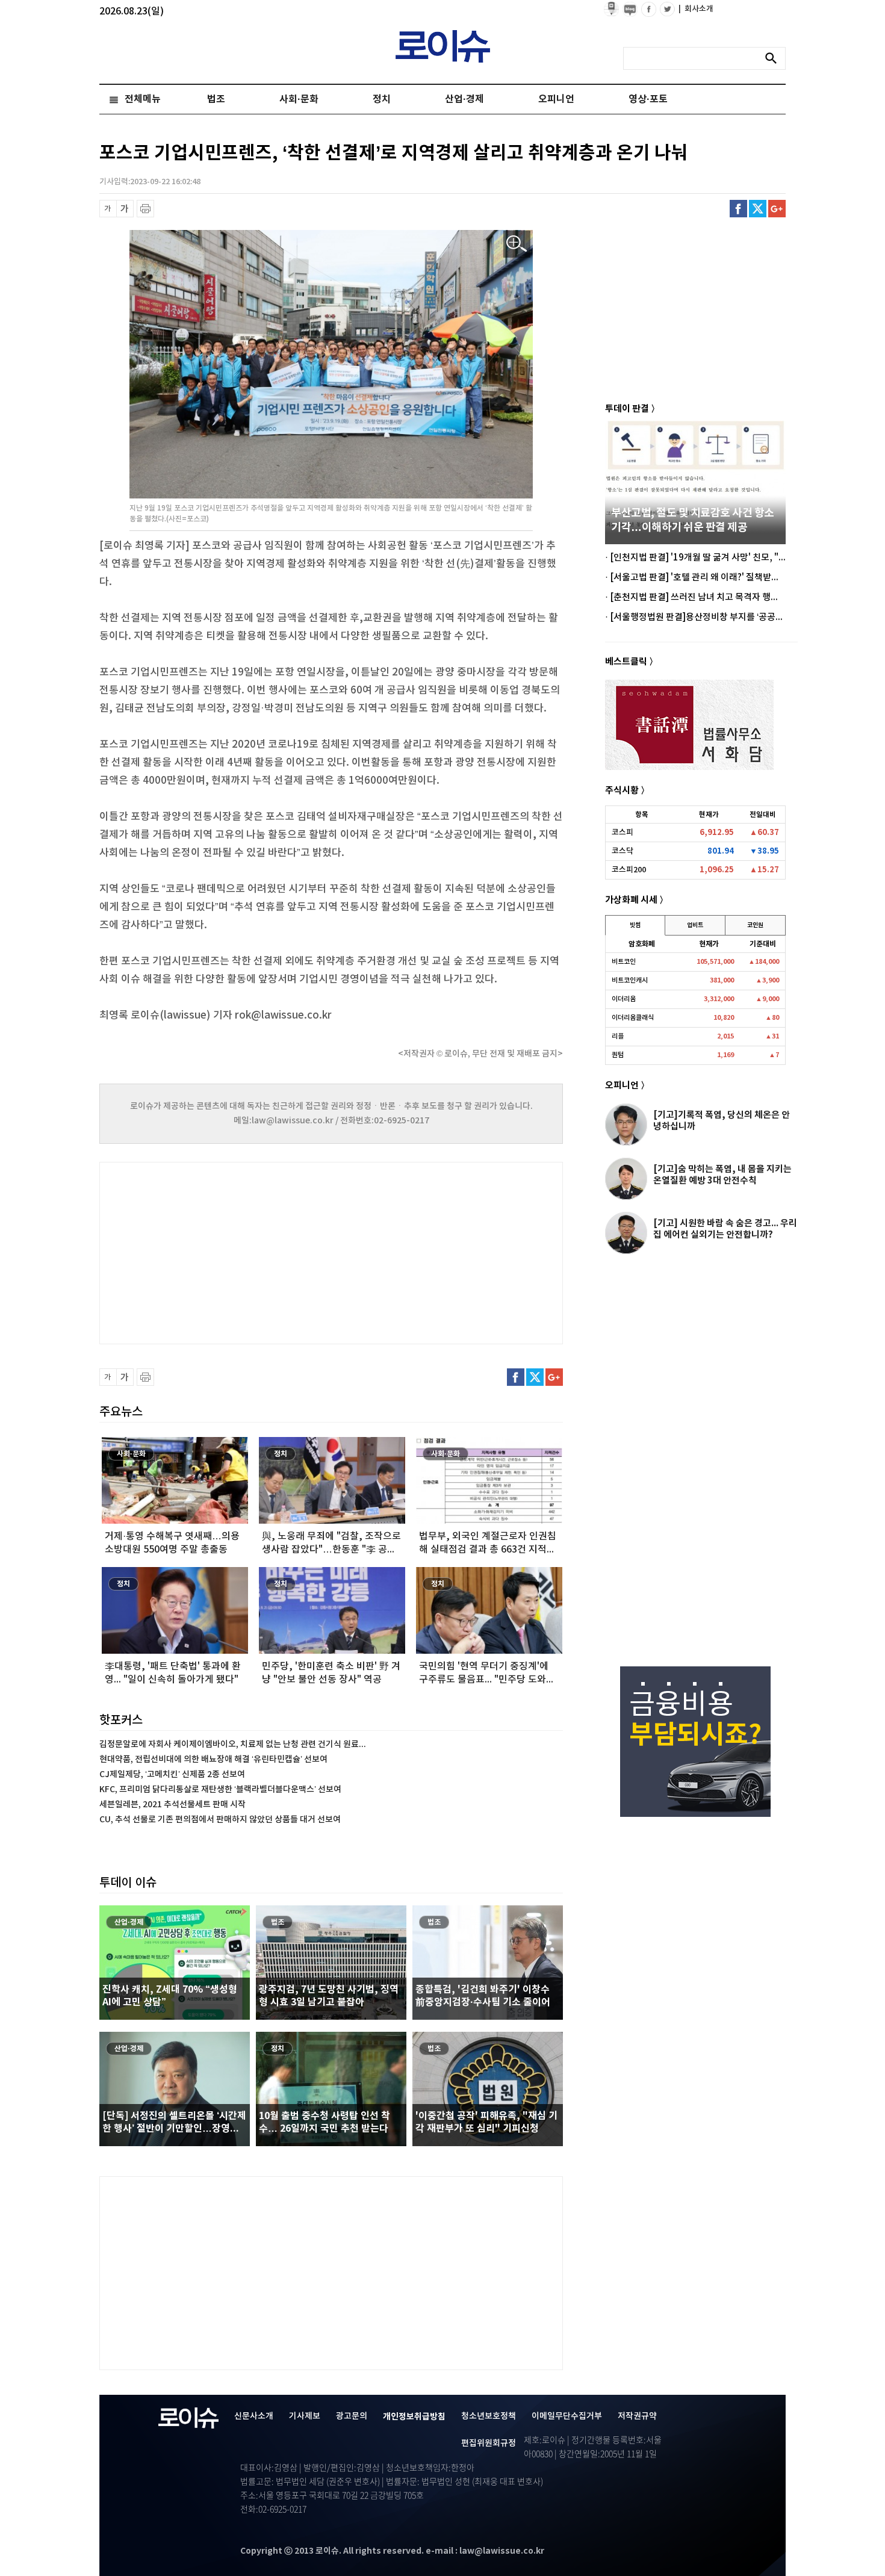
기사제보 (305, 2416)
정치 (382, 99)
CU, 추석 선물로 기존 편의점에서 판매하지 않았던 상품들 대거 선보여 (220, 1820)
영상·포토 (648, 99)
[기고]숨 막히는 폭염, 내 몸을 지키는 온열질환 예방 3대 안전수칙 (722, 1175)
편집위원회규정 (489, 2443)
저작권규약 (637, 2416)
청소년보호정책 (489, 2416)
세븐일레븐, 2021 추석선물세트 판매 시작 (172, 1805)
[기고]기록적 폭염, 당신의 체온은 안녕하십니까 (722, 1121)
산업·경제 (464, 99)
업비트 (695, 925)
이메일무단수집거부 (567, 2416)
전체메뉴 (143, 99)
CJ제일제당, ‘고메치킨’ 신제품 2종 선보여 (172, 1774)
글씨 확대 (125, 209)
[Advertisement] (220, 1252)
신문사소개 (254, 2416)
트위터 (758, 209)
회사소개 (696, 9)
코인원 (755, 925)
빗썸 (635, 925)
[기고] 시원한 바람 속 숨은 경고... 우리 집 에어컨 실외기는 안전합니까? (725, 1229)
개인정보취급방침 (414, 2417)
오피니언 (556, 99)
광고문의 (352, 2416)
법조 (216, 99)
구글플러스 (777, 209)
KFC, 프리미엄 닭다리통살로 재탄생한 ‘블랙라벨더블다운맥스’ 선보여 (220, 1789)
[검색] (774, 58)
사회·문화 (299, 99)
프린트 (145, 209)
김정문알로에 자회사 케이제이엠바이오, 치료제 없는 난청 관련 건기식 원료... (233, 1744)
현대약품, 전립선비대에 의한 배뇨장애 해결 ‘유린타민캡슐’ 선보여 (213, 1759)
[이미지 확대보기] (517, 244)
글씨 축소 (108, 209)
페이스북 (738, 209)
